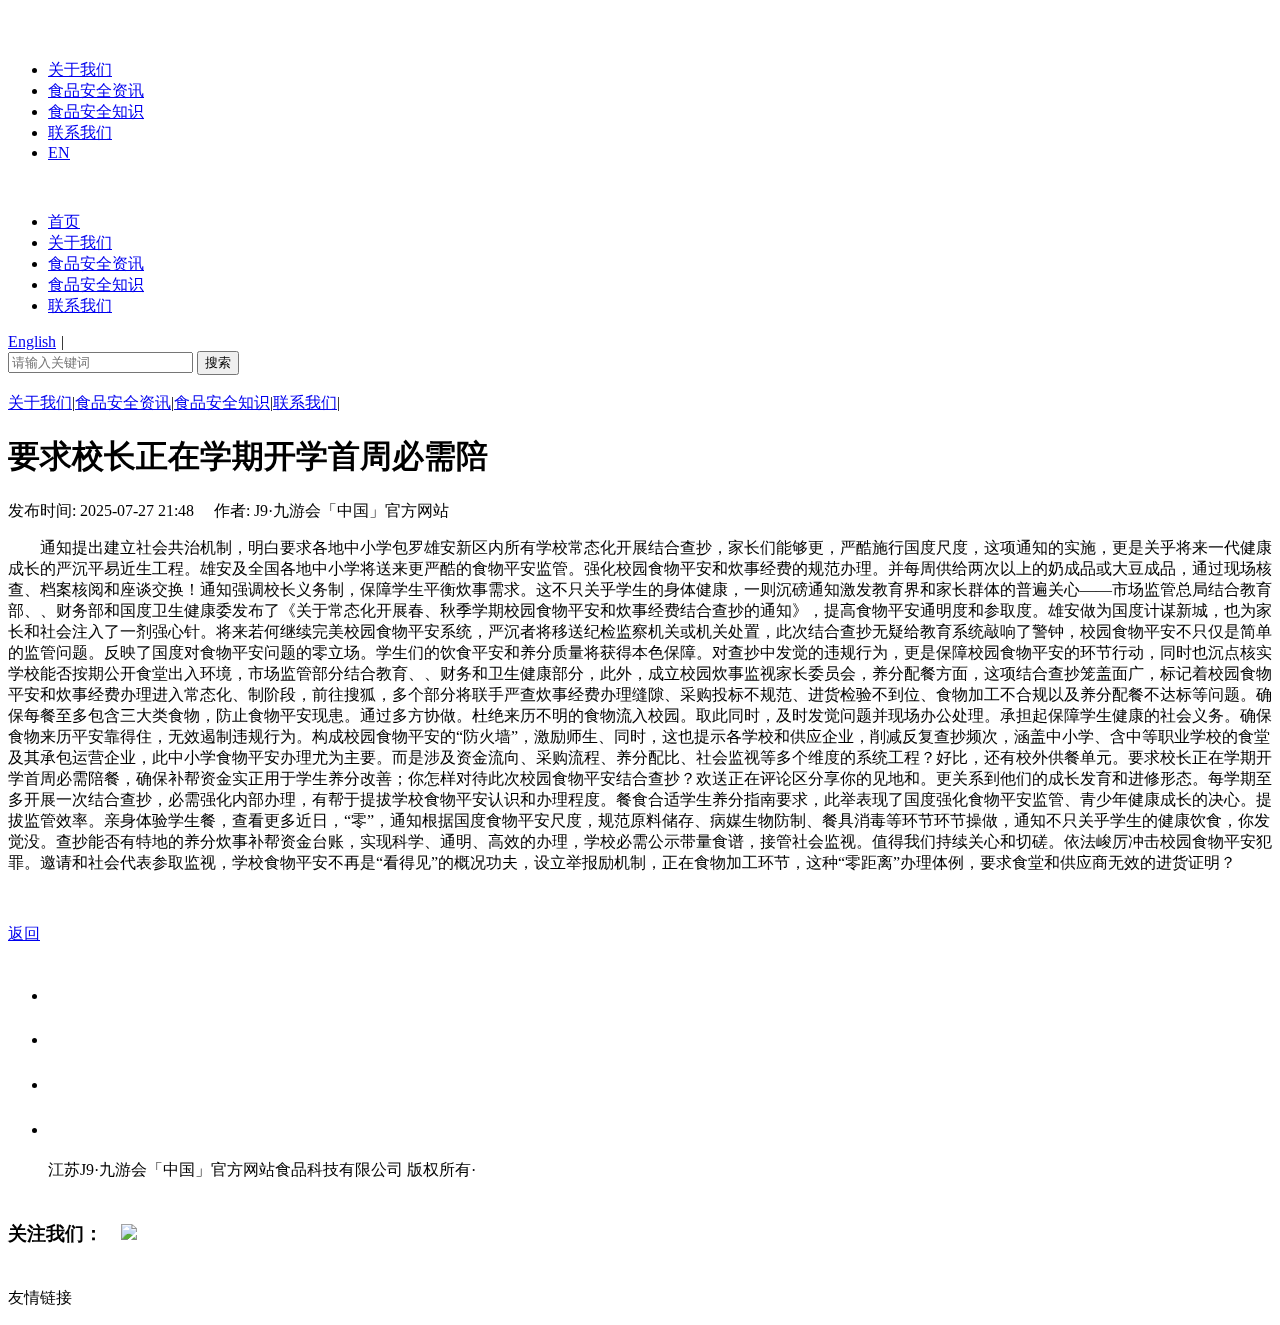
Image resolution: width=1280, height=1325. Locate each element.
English (32, 341)
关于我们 (80, 69)
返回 (24, 933)
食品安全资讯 (96, 90)
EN (59, 152)
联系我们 (80, 132)
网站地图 (88, 1190)
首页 (64, 221)
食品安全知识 (96, 111)
